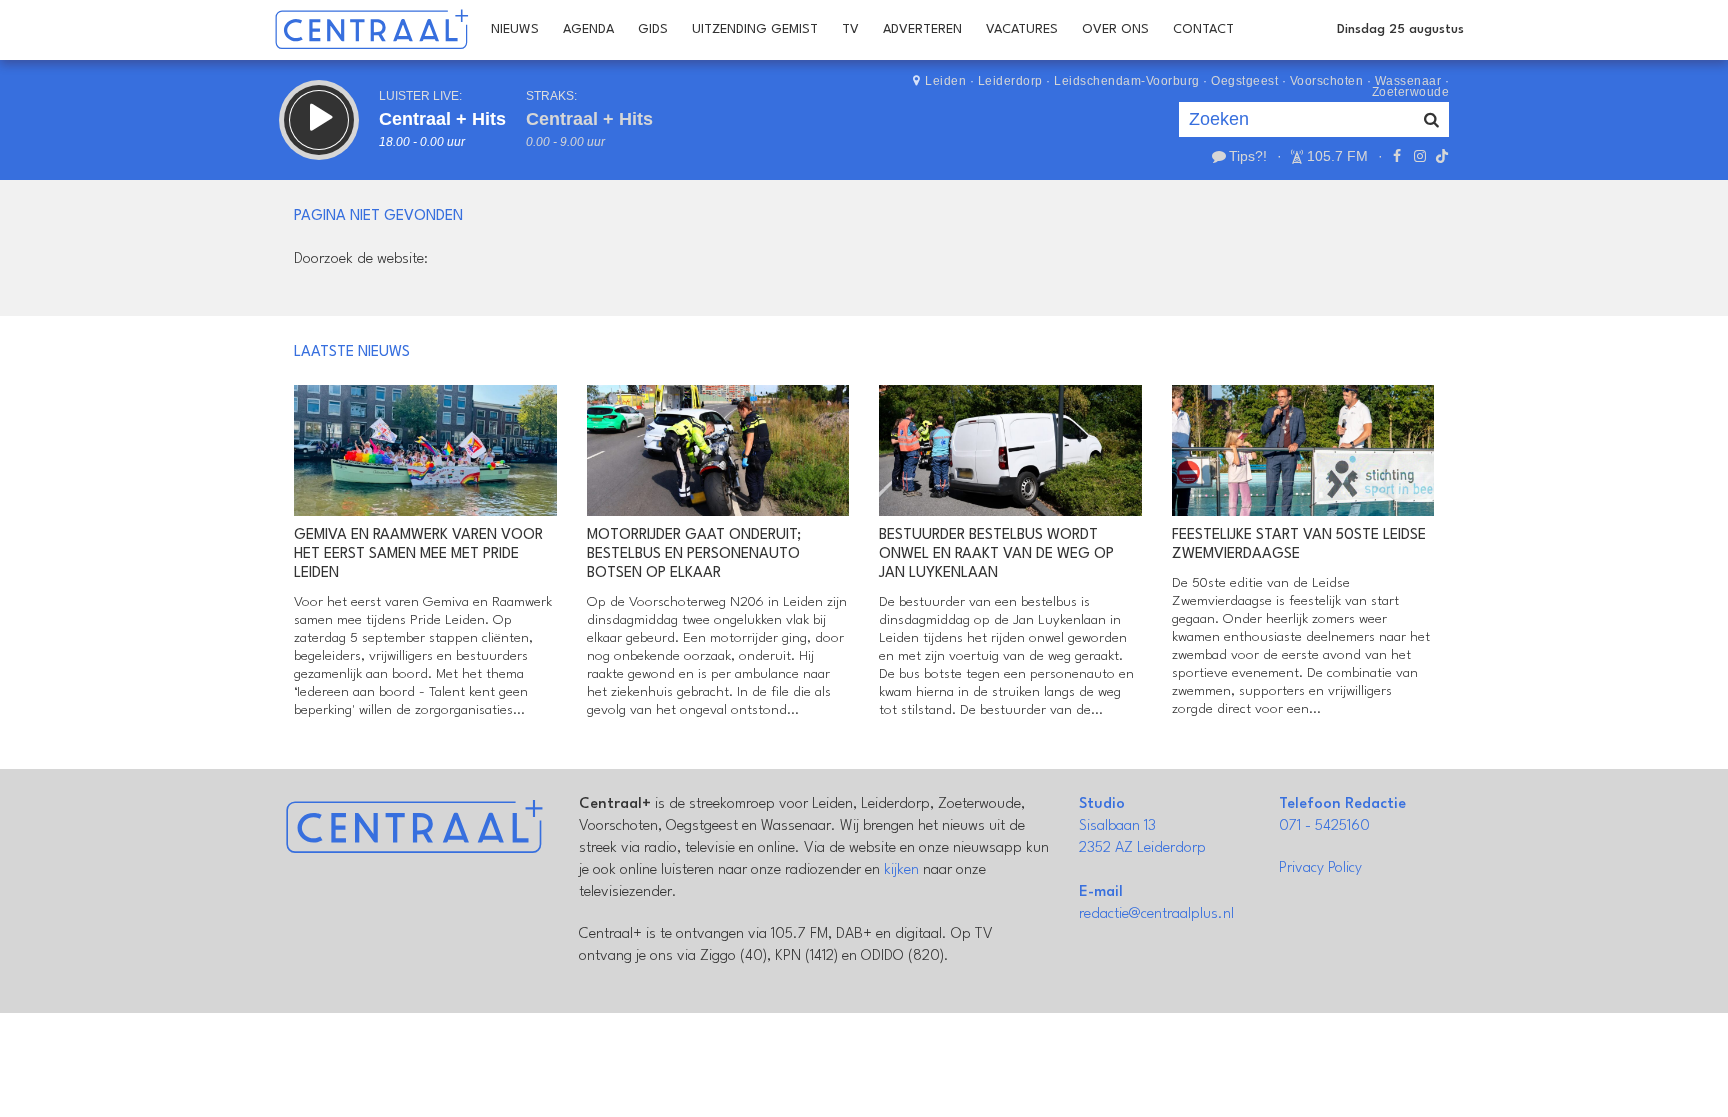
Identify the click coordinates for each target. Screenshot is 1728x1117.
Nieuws (515, 29)
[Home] (371, 30)
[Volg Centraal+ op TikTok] (1440, 156)
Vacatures (1022, 29)
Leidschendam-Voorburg (1127, 81)
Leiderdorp (1010, 81)
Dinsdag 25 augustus (1400, 29)
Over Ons (1115, 29)
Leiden (945, 81)
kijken (901, 870)
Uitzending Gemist (755, 29)
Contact (1203, 29)
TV (850, 29)
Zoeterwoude (1411, 92)
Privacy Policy (1320, 868)
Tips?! (1248, 156)
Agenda (588, 29)
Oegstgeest (1244, 81)
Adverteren (922, 29)
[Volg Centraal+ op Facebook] (1397, 156)
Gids (653, 29)
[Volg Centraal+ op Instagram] (1419, 156)
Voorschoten (1327, 81)
